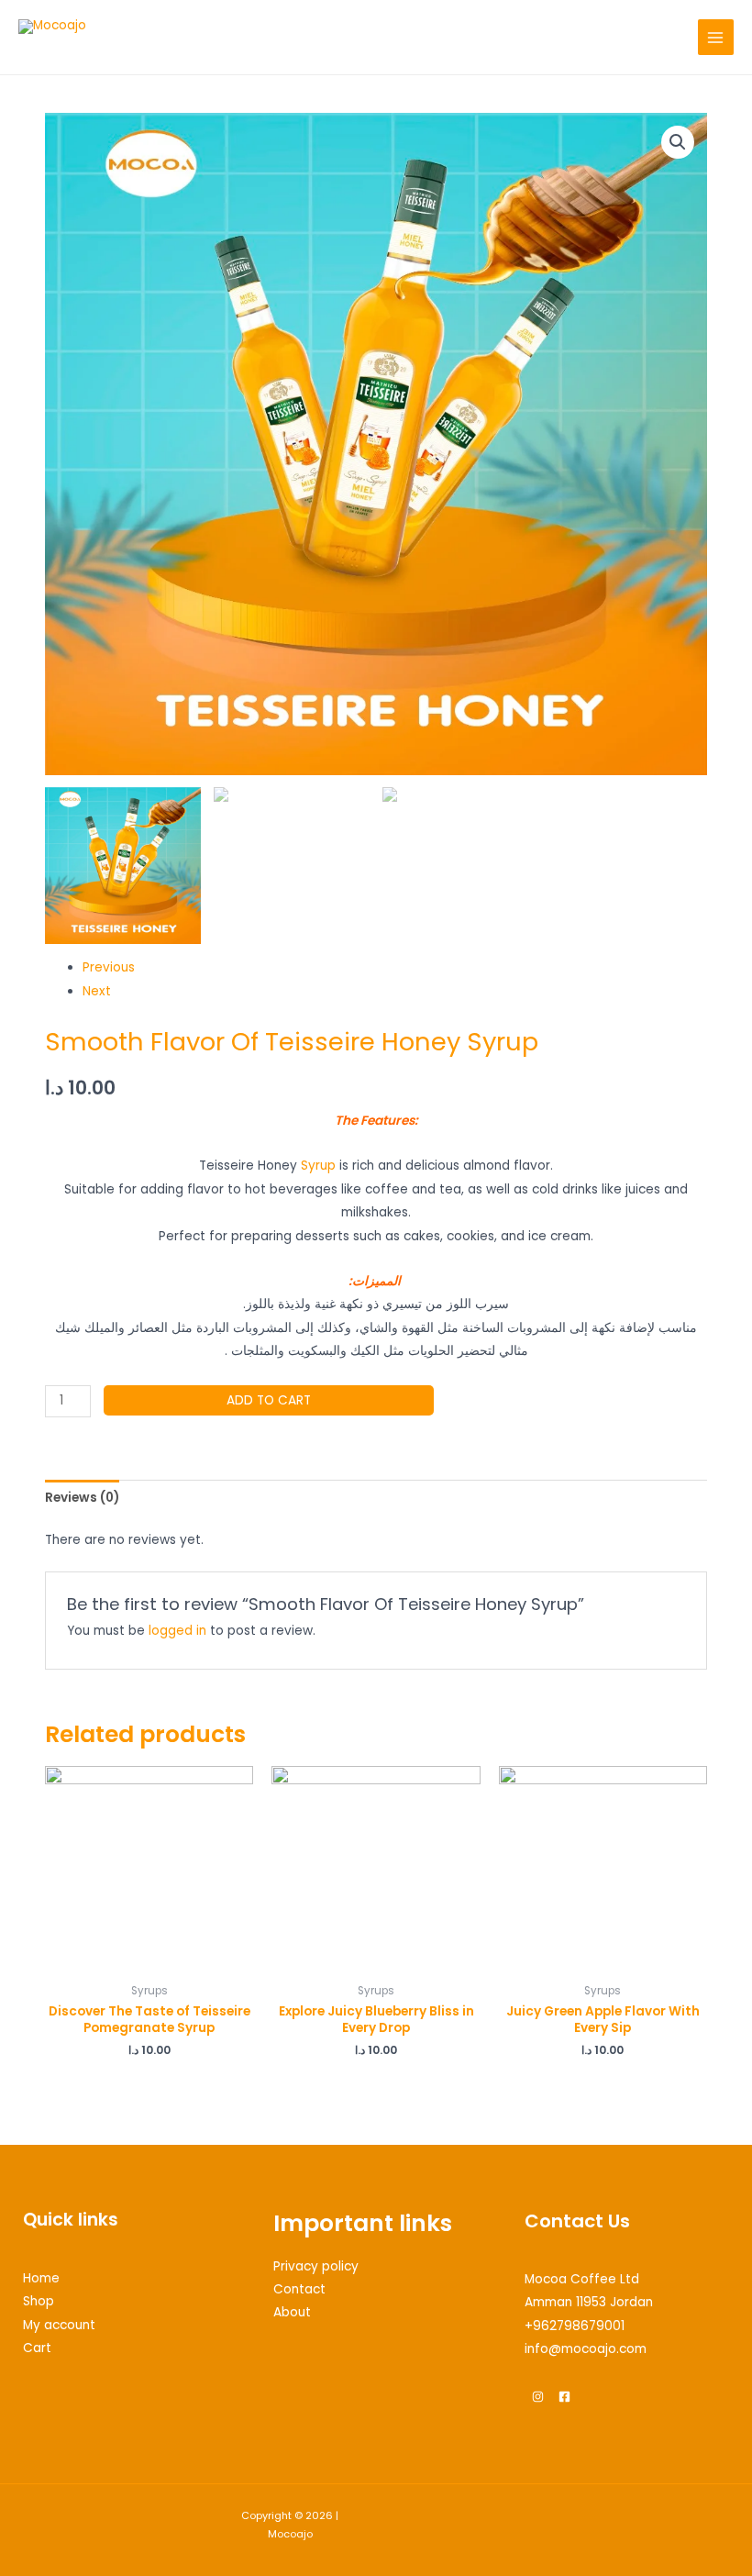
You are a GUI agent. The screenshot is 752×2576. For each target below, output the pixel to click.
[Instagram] (538, 2397)
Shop (39, 2301)
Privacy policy (316, 2266)
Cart (37, 2348)
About (292, 2312)
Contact (299, 2289)
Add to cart (269, 1400)
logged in (177, 1631)
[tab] (82, 1498)
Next (97, 991)
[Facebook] (564, 2397)
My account (59, 2325)
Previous (109, 967)
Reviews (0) (82, 1498)
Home (41, 2278)
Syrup (318, 1166)
